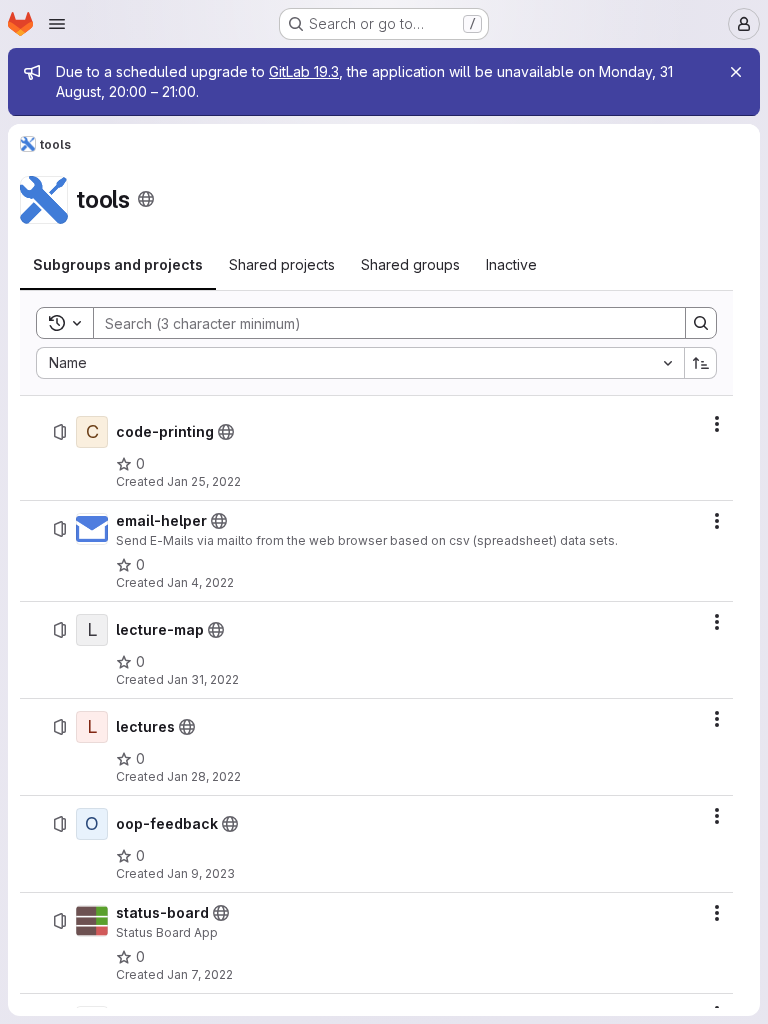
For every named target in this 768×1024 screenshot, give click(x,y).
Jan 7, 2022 (200, 974)
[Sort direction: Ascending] (701, 363)
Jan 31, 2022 (203, 679)
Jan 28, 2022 (204, 776)
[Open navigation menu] (57, 24)
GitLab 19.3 (304, 71)
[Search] (701, 323)
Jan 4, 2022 (200, 582)
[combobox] (360, 363)
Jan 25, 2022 (204, 481)
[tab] (118, 265)
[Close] (736, 72)
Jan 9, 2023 (201, 873)
